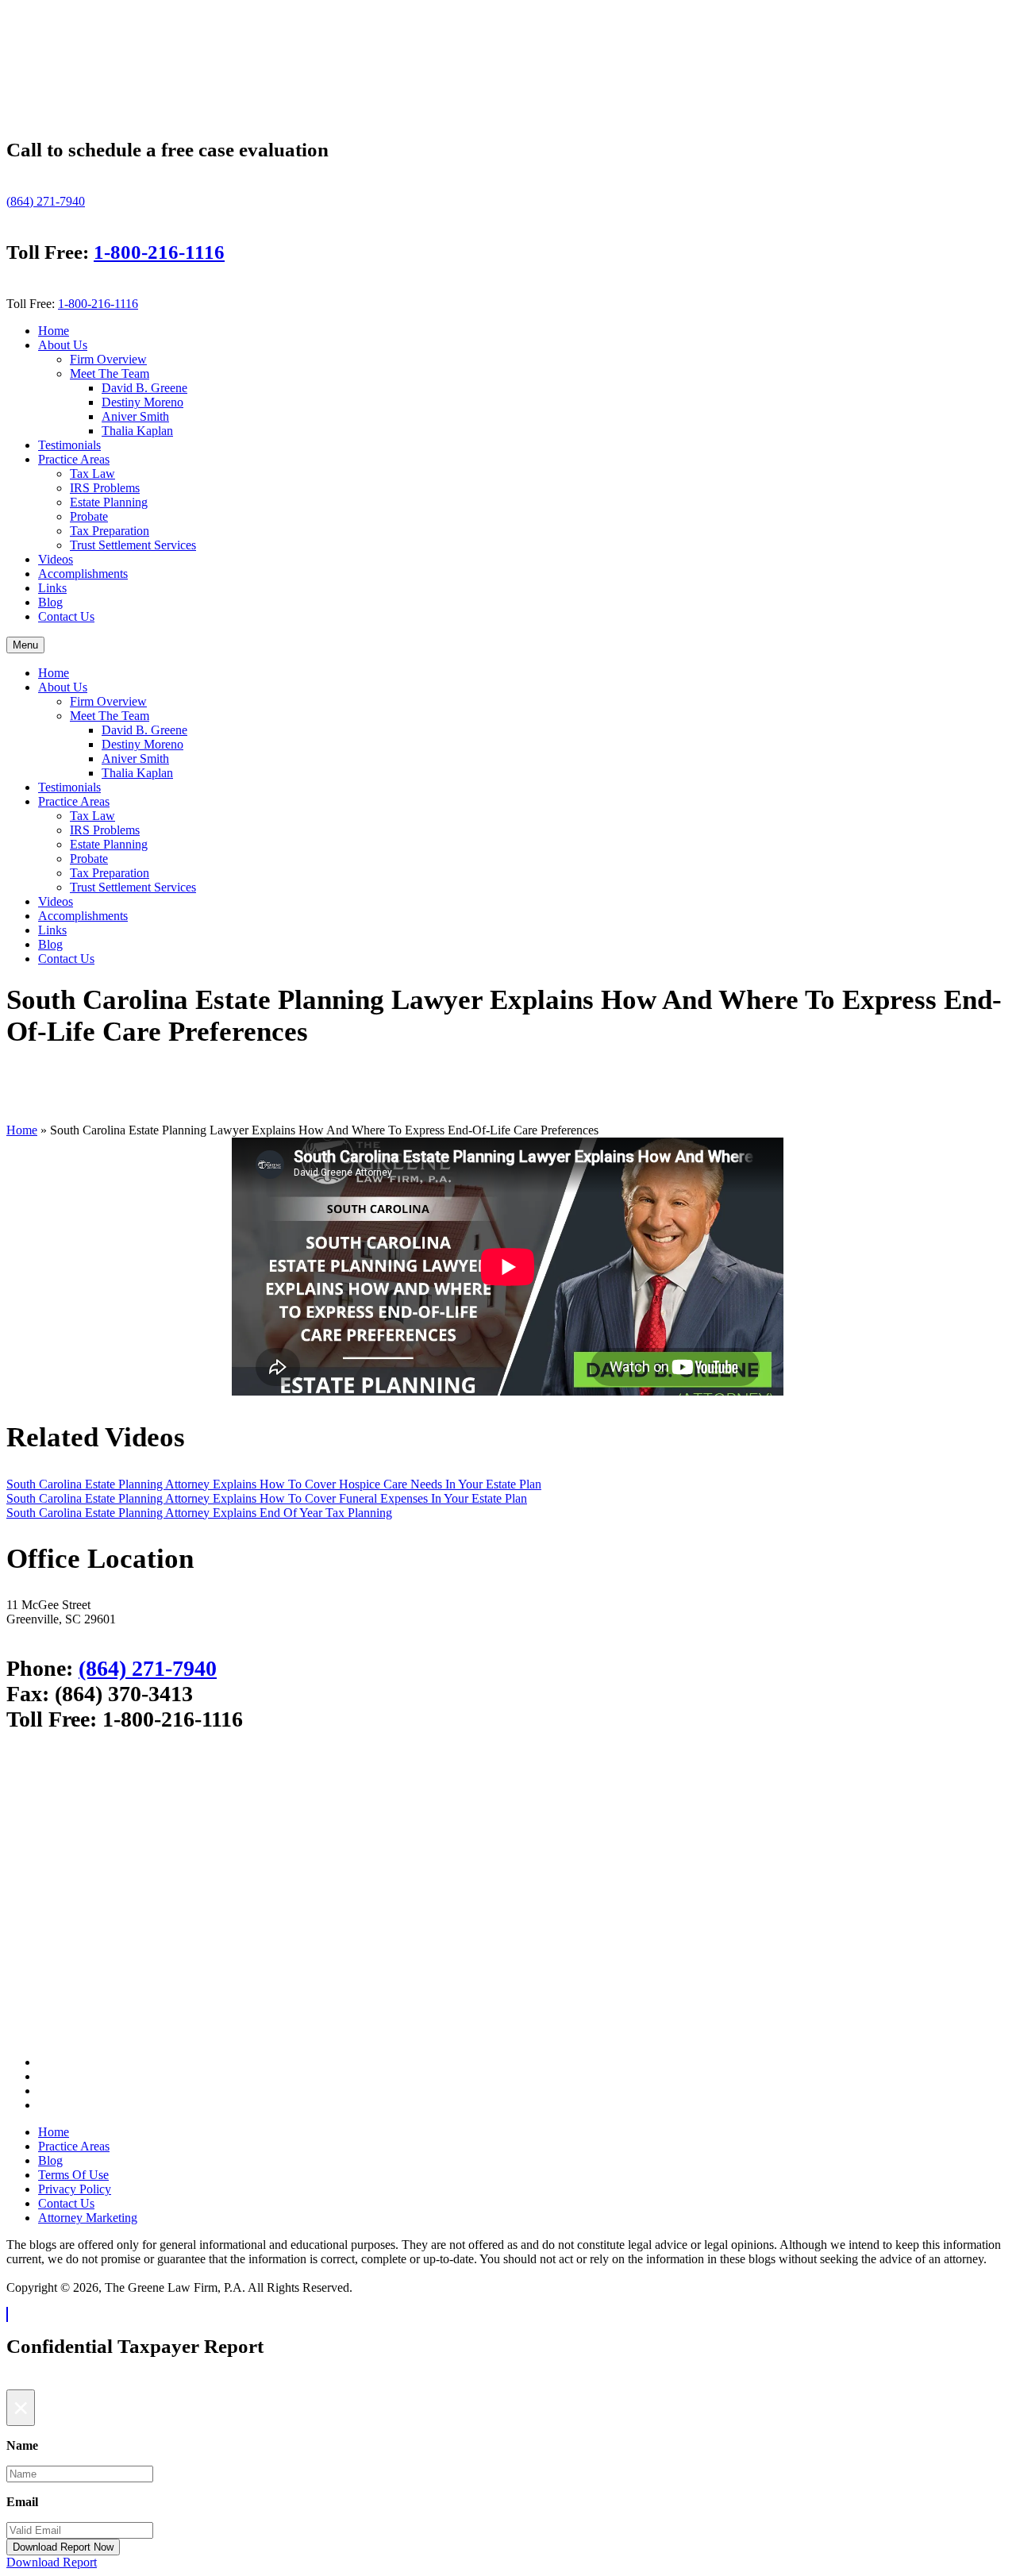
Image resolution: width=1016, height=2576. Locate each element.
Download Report (52, 2562)
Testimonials (69, 445)
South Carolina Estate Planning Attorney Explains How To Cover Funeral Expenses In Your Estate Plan (267, 1498)
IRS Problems (105, 488)
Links (52, 588)
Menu (25, 645)
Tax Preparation (110, 531)
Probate (89, 516)
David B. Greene (144, 388)
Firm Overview (108, 359)
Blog (50, 602)
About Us (63, 345)
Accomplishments (83, 574)
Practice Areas (74, 459)
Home (54, 331)
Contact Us (66, 616)
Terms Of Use (73, 2175)
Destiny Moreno (142, 402)
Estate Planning (109, 502)
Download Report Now (63, 2547)
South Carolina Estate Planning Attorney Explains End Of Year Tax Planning (199, 1513)
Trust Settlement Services (133, 545)
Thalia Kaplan (137, 431)
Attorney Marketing (88, 2218)
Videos (56, 559)
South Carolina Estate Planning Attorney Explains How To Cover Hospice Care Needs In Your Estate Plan (274, 1484)
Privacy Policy (75, 2189)
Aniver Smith (135, 416)
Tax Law (92, 474)
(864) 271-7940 (46, 201)
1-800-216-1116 (159, 252)
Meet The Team (110, 374)
